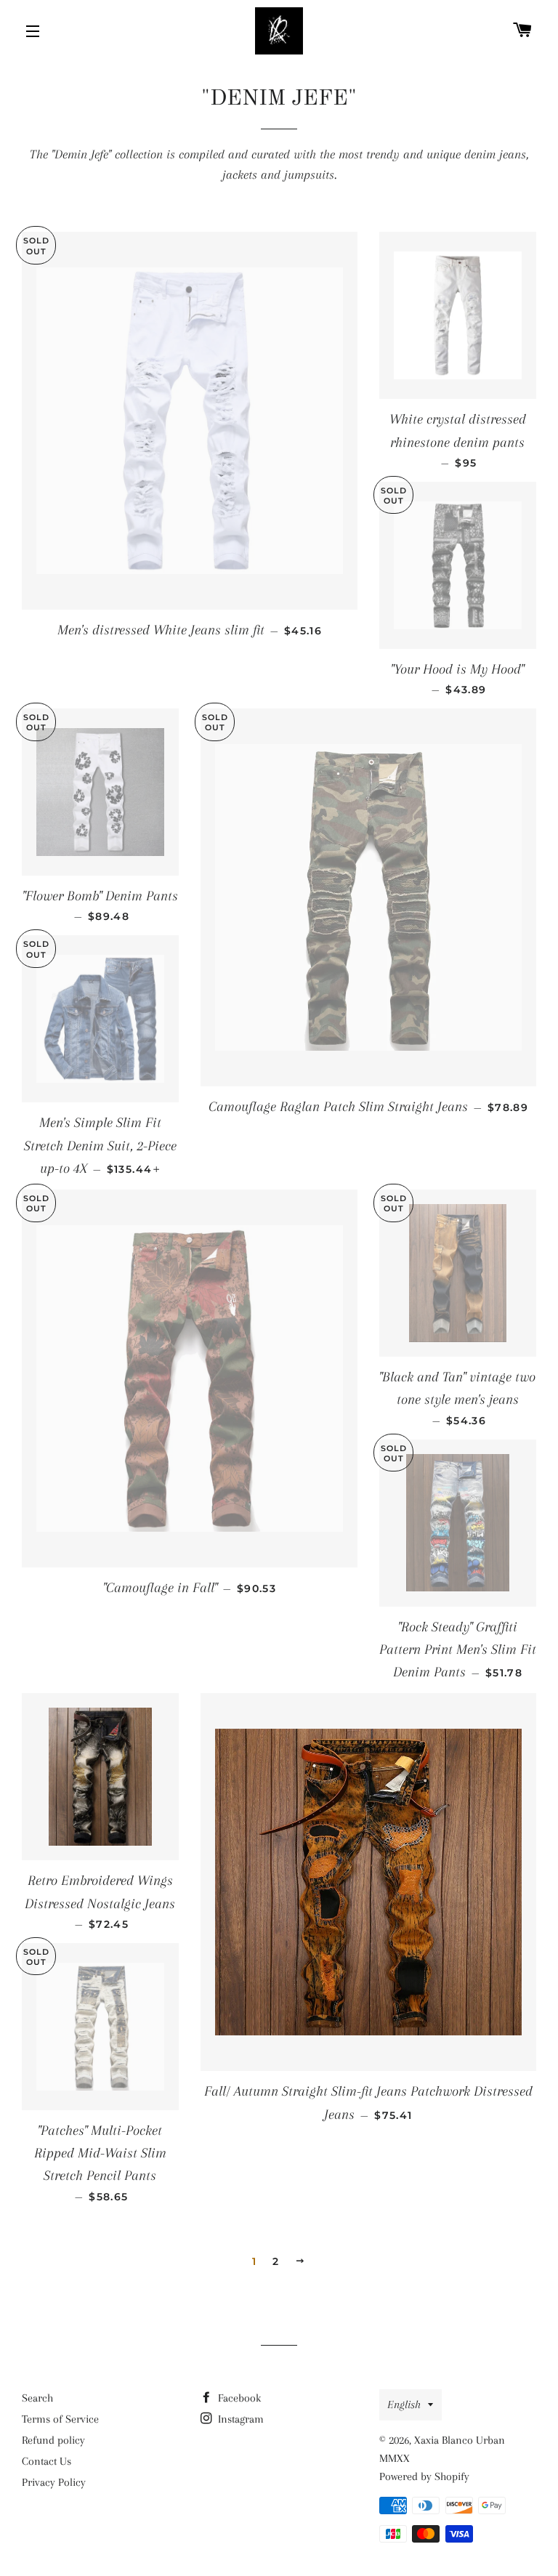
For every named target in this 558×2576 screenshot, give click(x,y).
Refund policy (53, 2440)
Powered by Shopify (424, 2476)
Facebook (238, 2398)
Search (37, 2398)
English (404, 2405)
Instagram (239, 2419)
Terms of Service (60, 2419)
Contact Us (46, 2461)
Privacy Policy (54, 2482)
